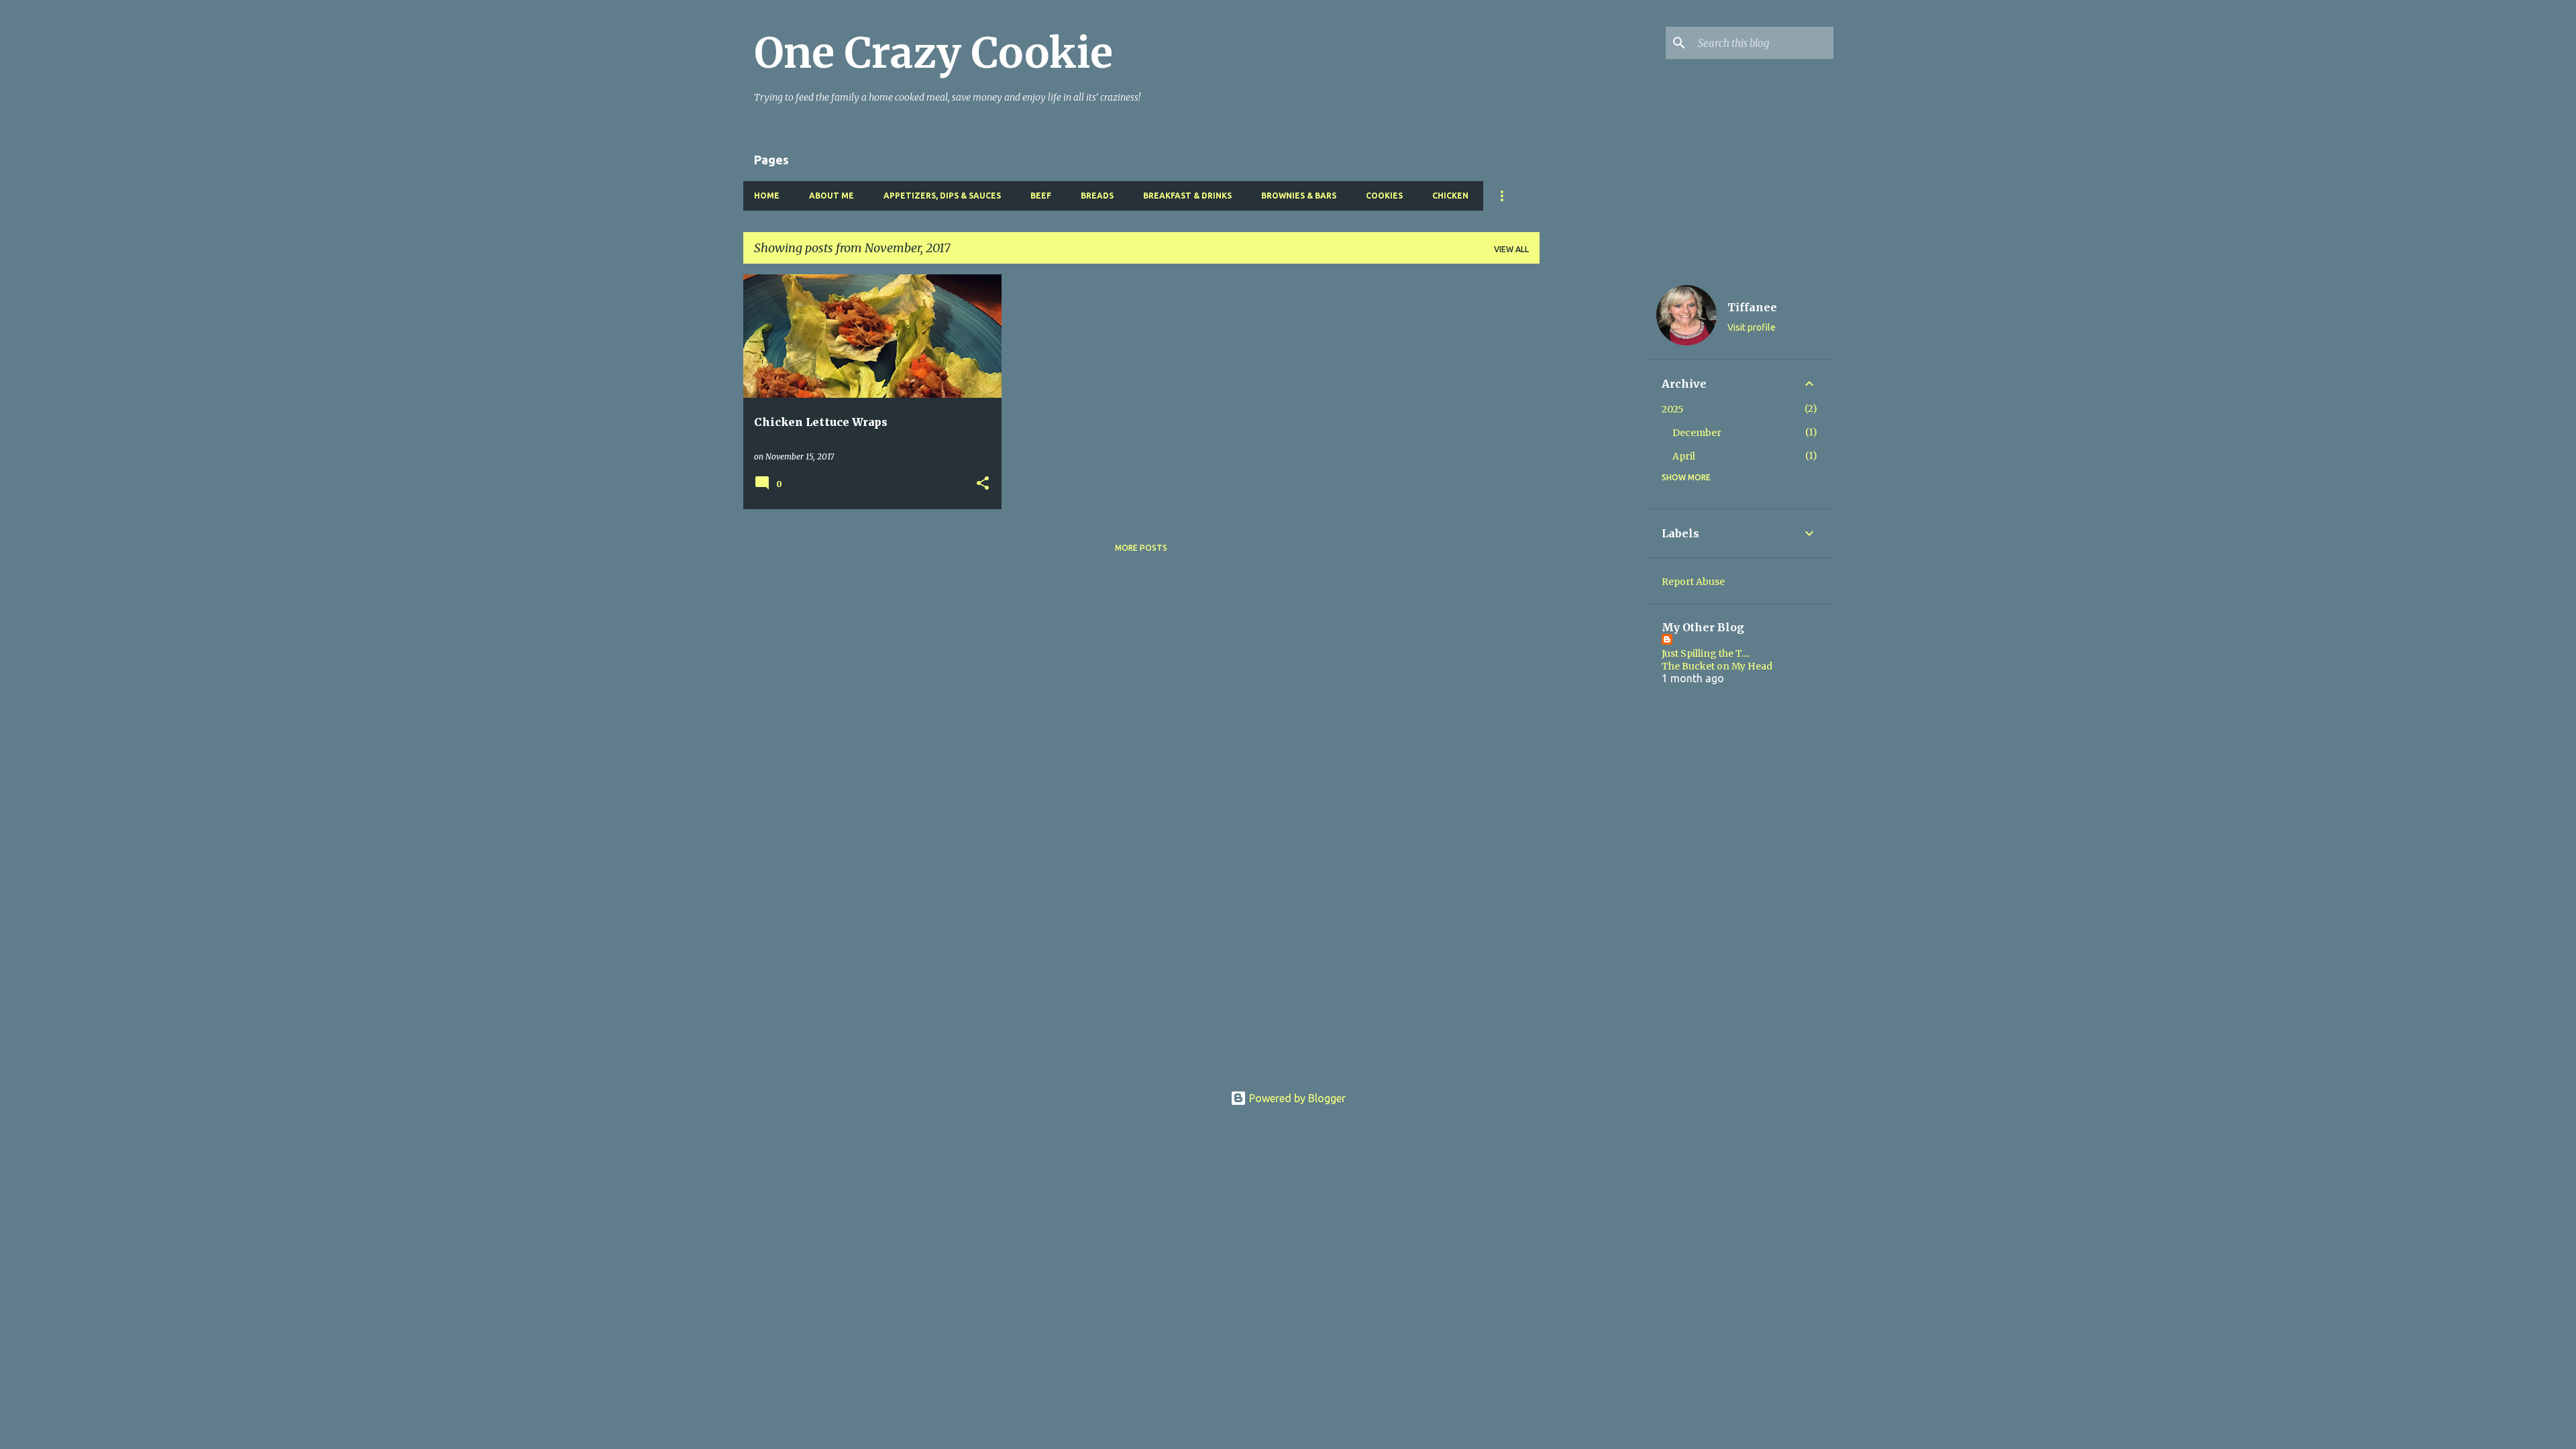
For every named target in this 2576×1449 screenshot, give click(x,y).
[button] (983, 484)
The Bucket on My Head (1717, 666)
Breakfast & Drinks (1187, 196)
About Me (831, 196)
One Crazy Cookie (933, 53)
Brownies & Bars (1299, 196)
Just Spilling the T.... (1706, 653)
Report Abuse (1693, 582)
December (1697, 433)
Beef (1041, 196)
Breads (1097, 196)
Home (767, 196)
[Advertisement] (1593, 476)
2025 (1673, 409)
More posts (1141, 548)
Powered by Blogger (1296, 1098)
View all (1511, 249)
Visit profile (1752, 327)
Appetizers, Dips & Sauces (942, 196)
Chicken (1450, 196)
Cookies (1384, 196)
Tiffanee (1752, 307)
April (1684, 456)
